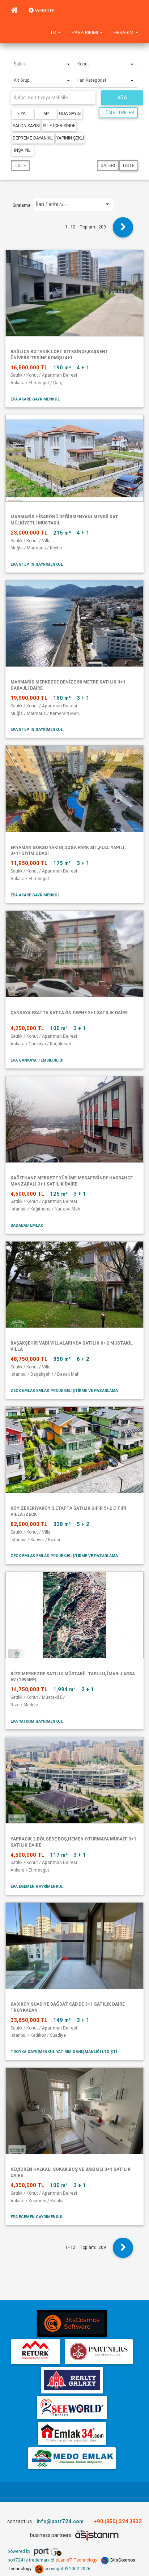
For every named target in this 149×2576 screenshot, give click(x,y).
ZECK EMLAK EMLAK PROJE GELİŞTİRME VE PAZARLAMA (64, 1390)
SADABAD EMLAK (27, 1225)
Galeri (108, 165)
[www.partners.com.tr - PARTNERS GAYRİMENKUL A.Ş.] (99, 2352)
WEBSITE (44, 11)
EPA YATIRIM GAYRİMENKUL (37, 1721)
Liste (20, 165)
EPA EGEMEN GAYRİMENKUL (37, 1886)
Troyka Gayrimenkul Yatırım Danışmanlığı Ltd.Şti (64, 2052)
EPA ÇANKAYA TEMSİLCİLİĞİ (37, 1060)
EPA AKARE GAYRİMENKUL (35, 399)
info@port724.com (60, 2521)
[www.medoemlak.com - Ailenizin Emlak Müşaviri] (72, 2458)
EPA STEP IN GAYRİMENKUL (37, 564)
